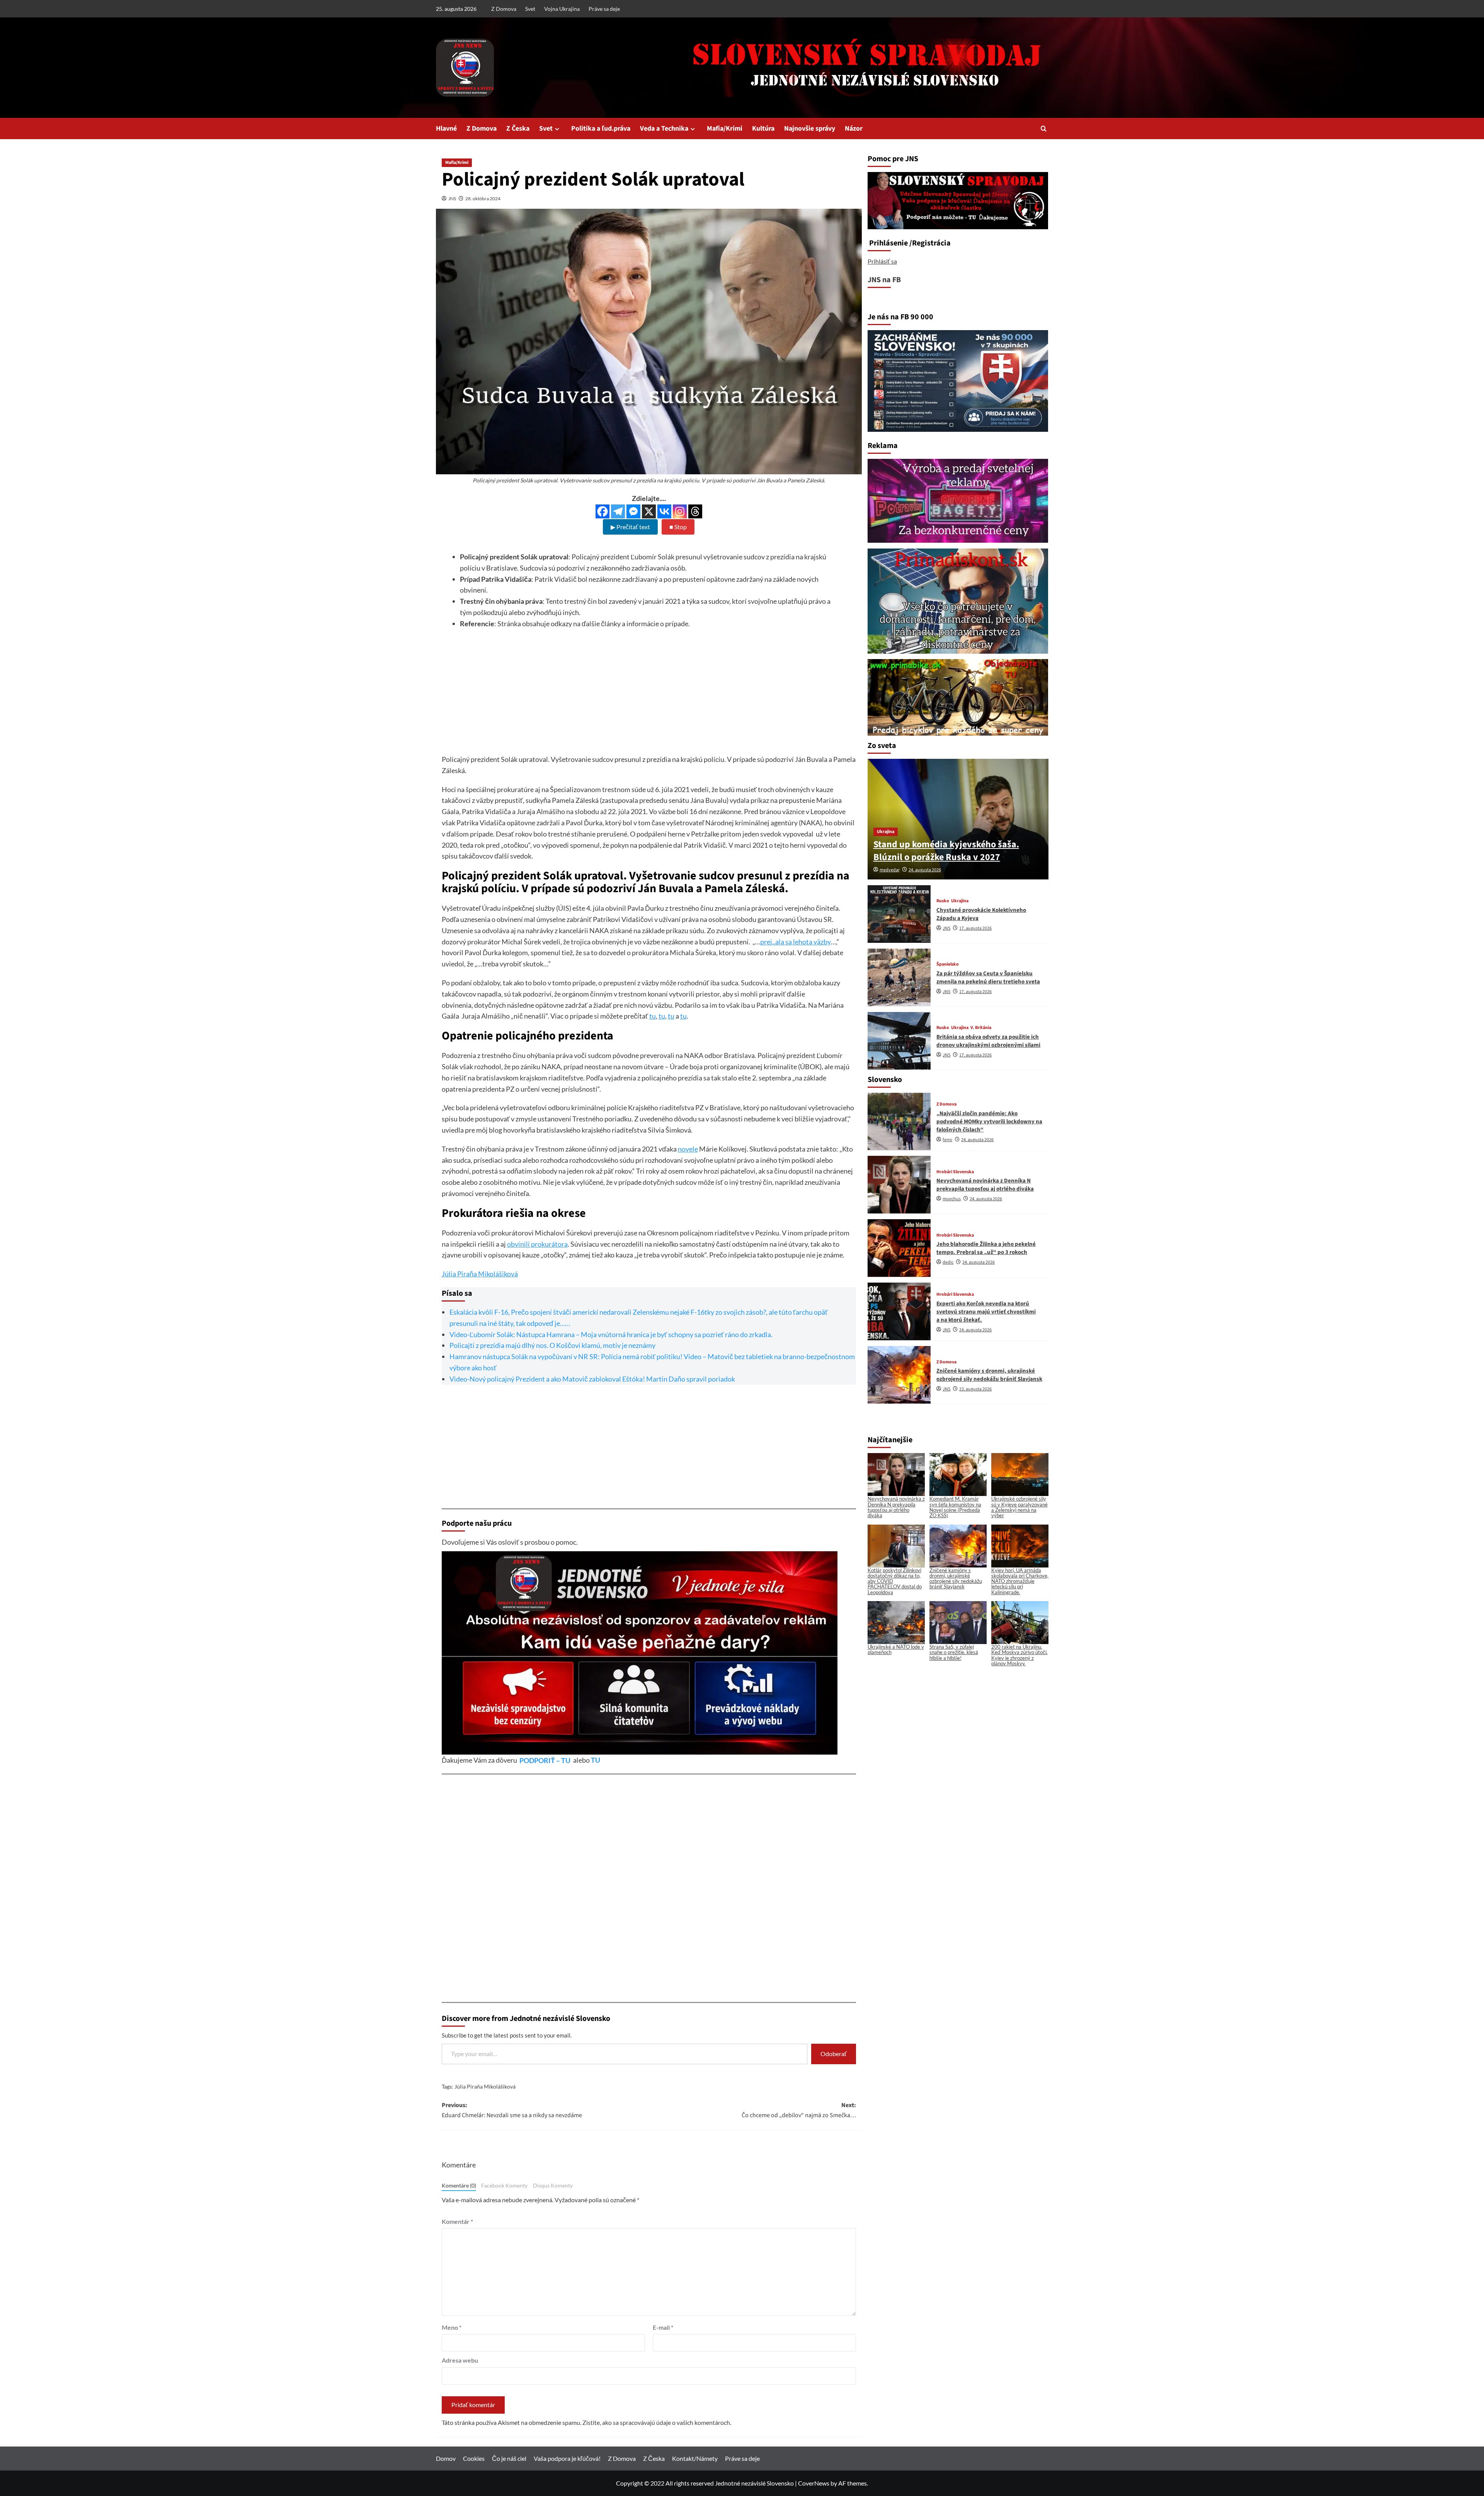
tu (653, 1016)
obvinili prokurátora (537, 1244)
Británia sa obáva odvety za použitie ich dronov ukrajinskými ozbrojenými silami (988, 1041)
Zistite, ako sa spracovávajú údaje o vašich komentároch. (657, 2422)
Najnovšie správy (810, 129)
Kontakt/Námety (695, 2458)
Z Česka (518, 129)
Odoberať (834, 2054)
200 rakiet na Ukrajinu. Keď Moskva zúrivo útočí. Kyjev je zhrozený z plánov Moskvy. (1019, 1655)
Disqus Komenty (553, 2186)
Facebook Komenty (504, 2186)
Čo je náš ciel (509, 2458)
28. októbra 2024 (483, 198)
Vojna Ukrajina (562, 9)
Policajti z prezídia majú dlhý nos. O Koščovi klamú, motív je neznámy (552, 1345)
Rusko (943, 901)
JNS (452, 198)
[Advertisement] (649, 700)
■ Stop (678, 527)
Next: (799, 2110)
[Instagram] (680, 511)
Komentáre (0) (459, 2186)
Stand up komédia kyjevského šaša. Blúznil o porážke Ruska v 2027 (946, 851)
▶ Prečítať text (630, 527)
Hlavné (446, 129)
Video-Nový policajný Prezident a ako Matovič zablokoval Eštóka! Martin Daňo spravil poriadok (592, 1379)
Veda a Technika (664, 129)
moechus (952, 1199)
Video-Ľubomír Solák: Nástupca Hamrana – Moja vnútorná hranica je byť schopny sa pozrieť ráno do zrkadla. (611, 1334)
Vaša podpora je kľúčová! (567, 2458)
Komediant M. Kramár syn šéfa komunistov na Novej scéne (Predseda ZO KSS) (955, 1507)
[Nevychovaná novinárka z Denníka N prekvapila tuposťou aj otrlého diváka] (899, 1185)
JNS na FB (884, 280)
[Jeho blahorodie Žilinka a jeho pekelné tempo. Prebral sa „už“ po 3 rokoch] (899, 1248)
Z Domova (504, 9)
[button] (1044, 129)
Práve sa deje (604, 9)
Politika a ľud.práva (601, 129)
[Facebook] (602, 511)
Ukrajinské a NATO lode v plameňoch (896, 1649)
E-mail (663, 2327)
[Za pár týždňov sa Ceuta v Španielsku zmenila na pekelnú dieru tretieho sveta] (899, 977)
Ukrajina (886, 832)
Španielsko (948, 964)
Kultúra (763, 129)
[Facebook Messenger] (633, 511)
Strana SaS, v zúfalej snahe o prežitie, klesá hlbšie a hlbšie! (954, 1652)
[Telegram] (618, 511)
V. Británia (981, 1028)
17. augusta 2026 (975, 928)
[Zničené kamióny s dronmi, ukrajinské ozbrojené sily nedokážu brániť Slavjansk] (899, 1375)
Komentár (457, 2221)
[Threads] (695, 511)
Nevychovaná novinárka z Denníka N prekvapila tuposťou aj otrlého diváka (985, 1185)
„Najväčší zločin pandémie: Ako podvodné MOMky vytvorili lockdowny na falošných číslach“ (989, 1122)
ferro (947, 1140)
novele (688, 1149)
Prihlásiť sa (882, 261)
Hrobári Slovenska (955, 1172)
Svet (530, 9)
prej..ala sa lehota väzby (796, 942)
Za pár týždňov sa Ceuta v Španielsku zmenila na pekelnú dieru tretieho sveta (988, 977)
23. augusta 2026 (975, 1389)
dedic (948, 1262)
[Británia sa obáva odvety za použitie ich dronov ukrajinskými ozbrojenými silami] (899, 1041)
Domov (446, 2458)
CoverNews (814, 2483)
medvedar (890, 870)
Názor (854, 129)
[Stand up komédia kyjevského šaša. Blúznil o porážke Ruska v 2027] (958, 819)
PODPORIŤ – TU (545, 1760)
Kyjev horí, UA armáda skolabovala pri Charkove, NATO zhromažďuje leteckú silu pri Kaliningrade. (1020, 1581)
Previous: (512, 2110)
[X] (649, 511)
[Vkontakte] (664, 511)
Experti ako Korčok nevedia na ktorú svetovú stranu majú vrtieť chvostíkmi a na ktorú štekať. (986, 1311)
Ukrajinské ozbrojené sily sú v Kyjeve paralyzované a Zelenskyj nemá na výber (1019, 1507)
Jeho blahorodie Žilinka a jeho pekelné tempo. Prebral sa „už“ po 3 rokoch (986, 1248)
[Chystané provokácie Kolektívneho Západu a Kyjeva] (899, 914)
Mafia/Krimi (725, 129)
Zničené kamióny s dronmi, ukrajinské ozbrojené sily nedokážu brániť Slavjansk (989, 1375)
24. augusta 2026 (925, 870)
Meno (452, 2327)
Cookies (474, 2458)
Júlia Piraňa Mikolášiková (480, 1274)
